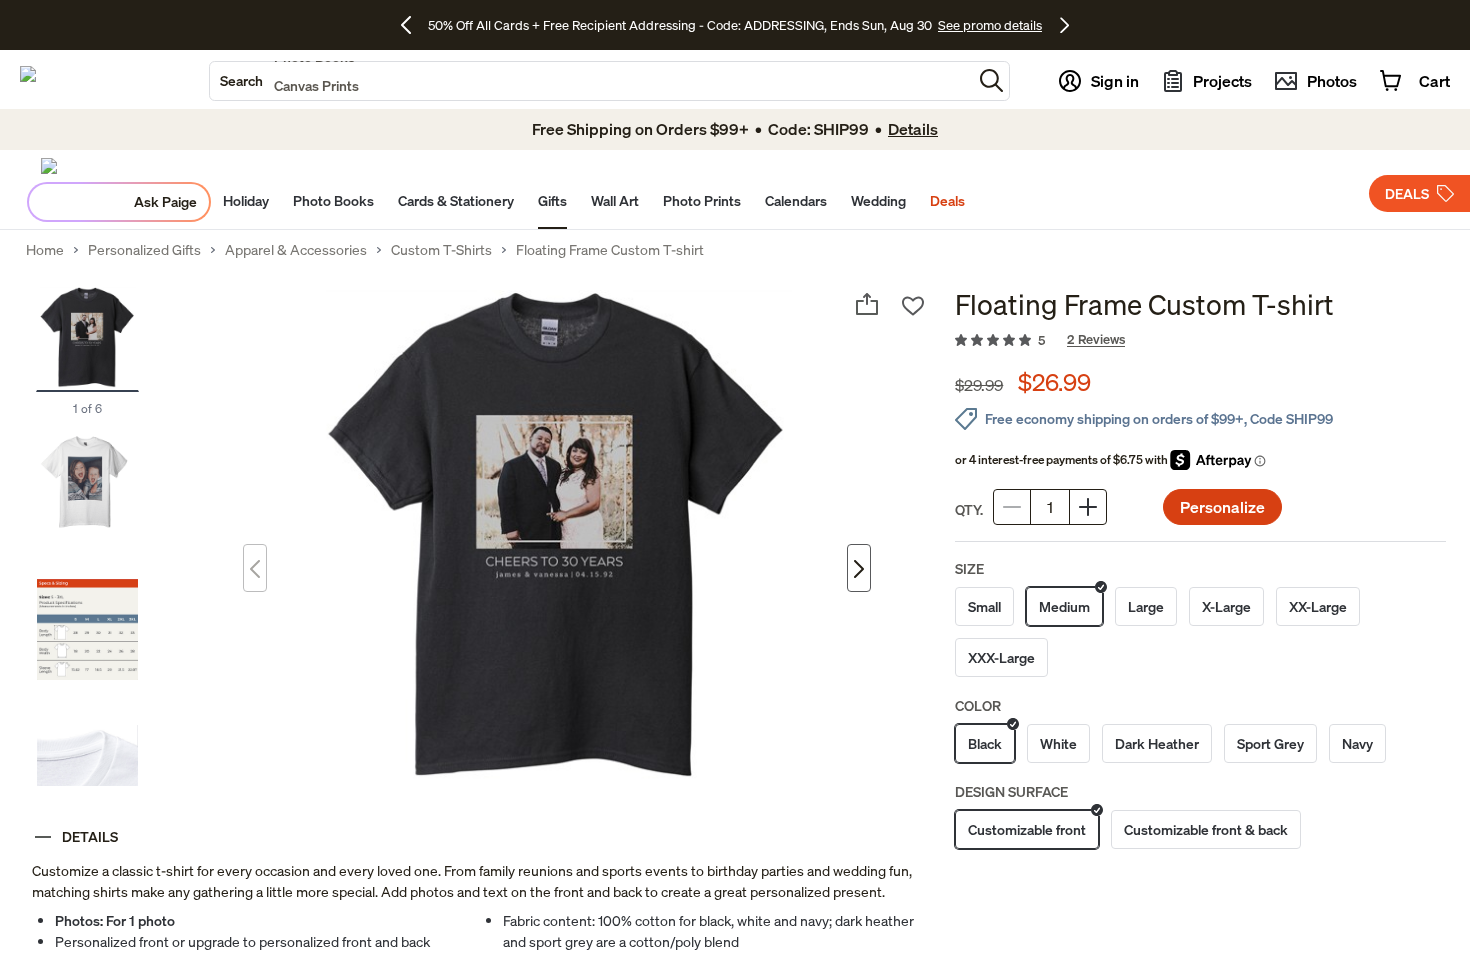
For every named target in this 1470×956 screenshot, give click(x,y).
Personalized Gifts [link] (144, 250)
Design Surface (1011, 791)
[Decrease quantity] (1012, 507)
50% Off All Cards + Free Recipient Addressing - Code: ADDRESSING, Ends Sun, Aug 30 (680, 25)
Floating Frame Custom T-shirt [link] (610, 250)
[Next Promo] (1064, 25)
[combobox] (591, 81)
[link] (1200, 341)
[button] (991, 80)
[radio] (984, 606)
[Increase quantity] (1088, 507)
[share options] (867, 304)
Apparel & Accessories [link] (296, 250)
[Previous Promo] (413, 25)
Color (978, 705)
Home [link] (45, 250)
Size (969, 568)
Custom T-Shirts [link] (441, 250)
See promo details (990, 25)
